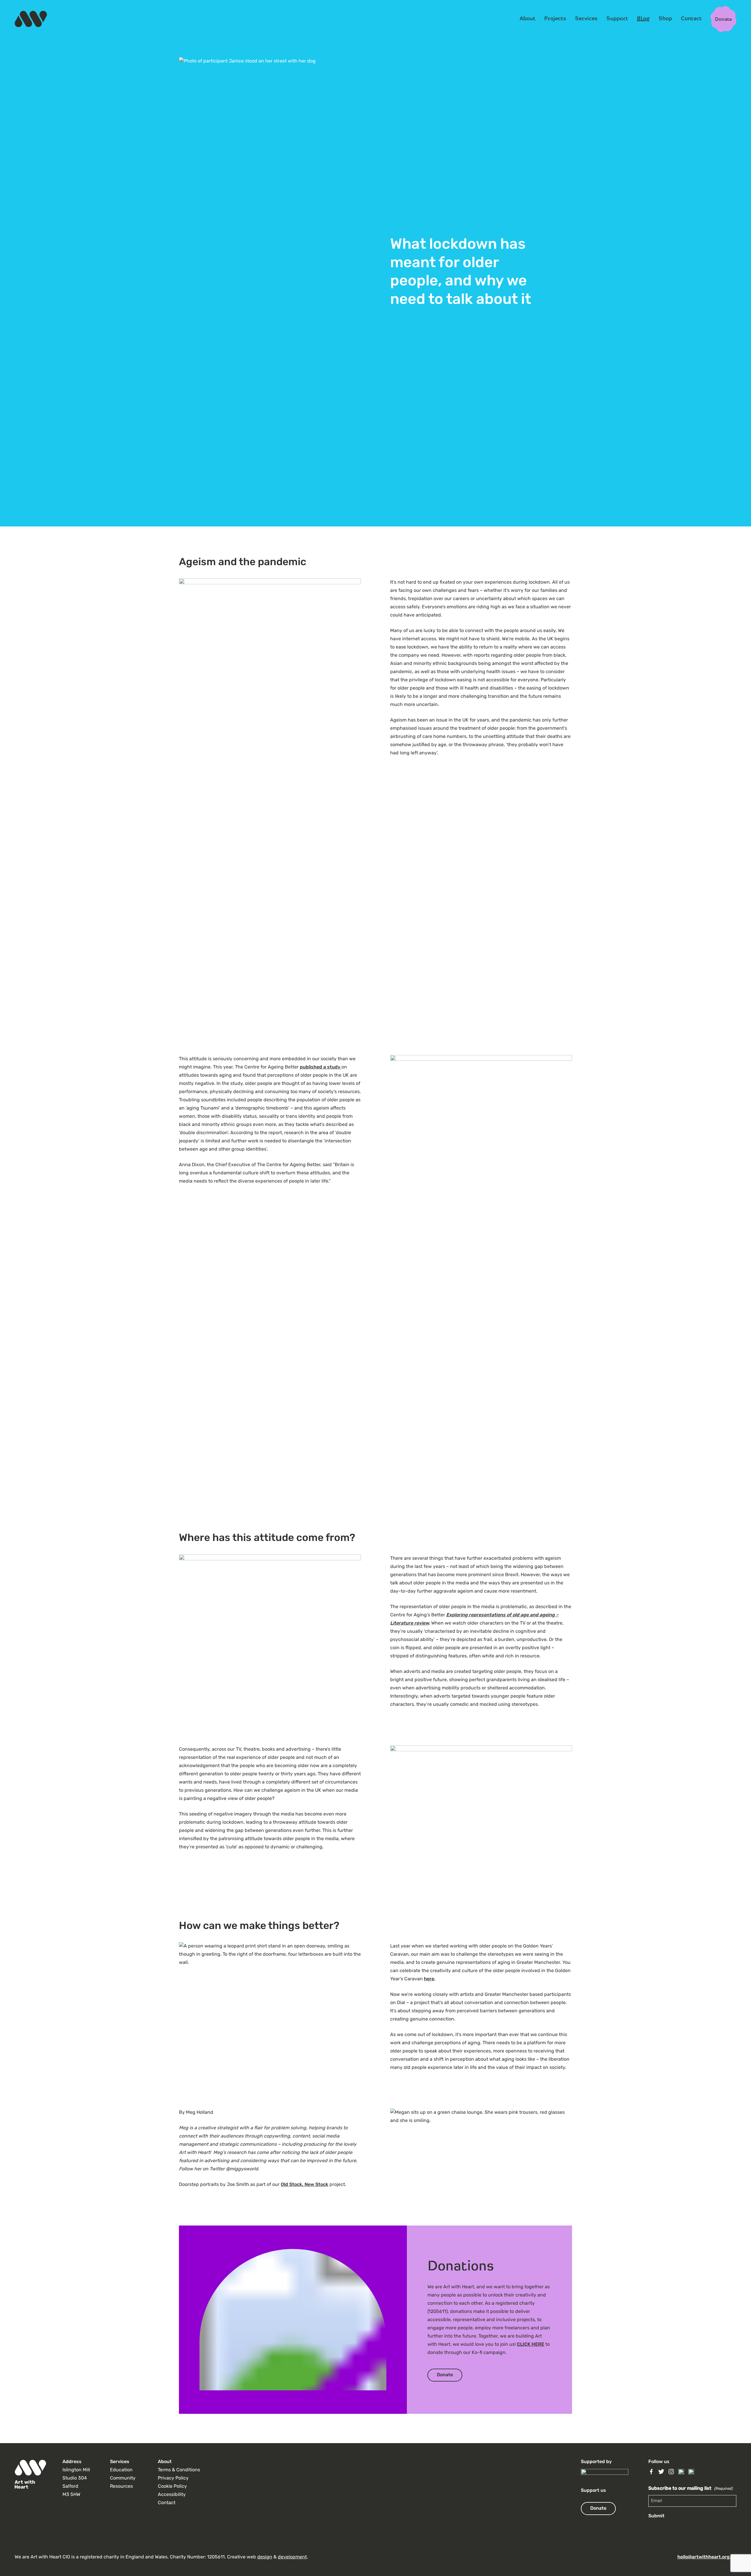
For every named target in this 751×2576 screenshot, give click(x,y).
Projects (555, 18)
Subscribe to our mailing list (690, 2489)
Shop (665, 18)
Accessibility (172, 2495)
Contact (691, 18)
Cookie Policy (172, 2487)
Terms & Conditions (179, 2470)
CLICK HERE (531, 2345)
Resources (121, 2487)
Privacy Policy (173, 2478)
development (292, 2557)
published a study (321, 1067)
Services (586, 18)
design (265, 2557)
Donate (445, 2375)
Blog (643, 18)
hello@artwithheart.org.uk (707, 2557)
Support (617, 18)
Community (123, 2478)
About (527, 18)
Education (121, 2470)
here (429, 1979)
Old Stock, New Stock (305, 2185)
